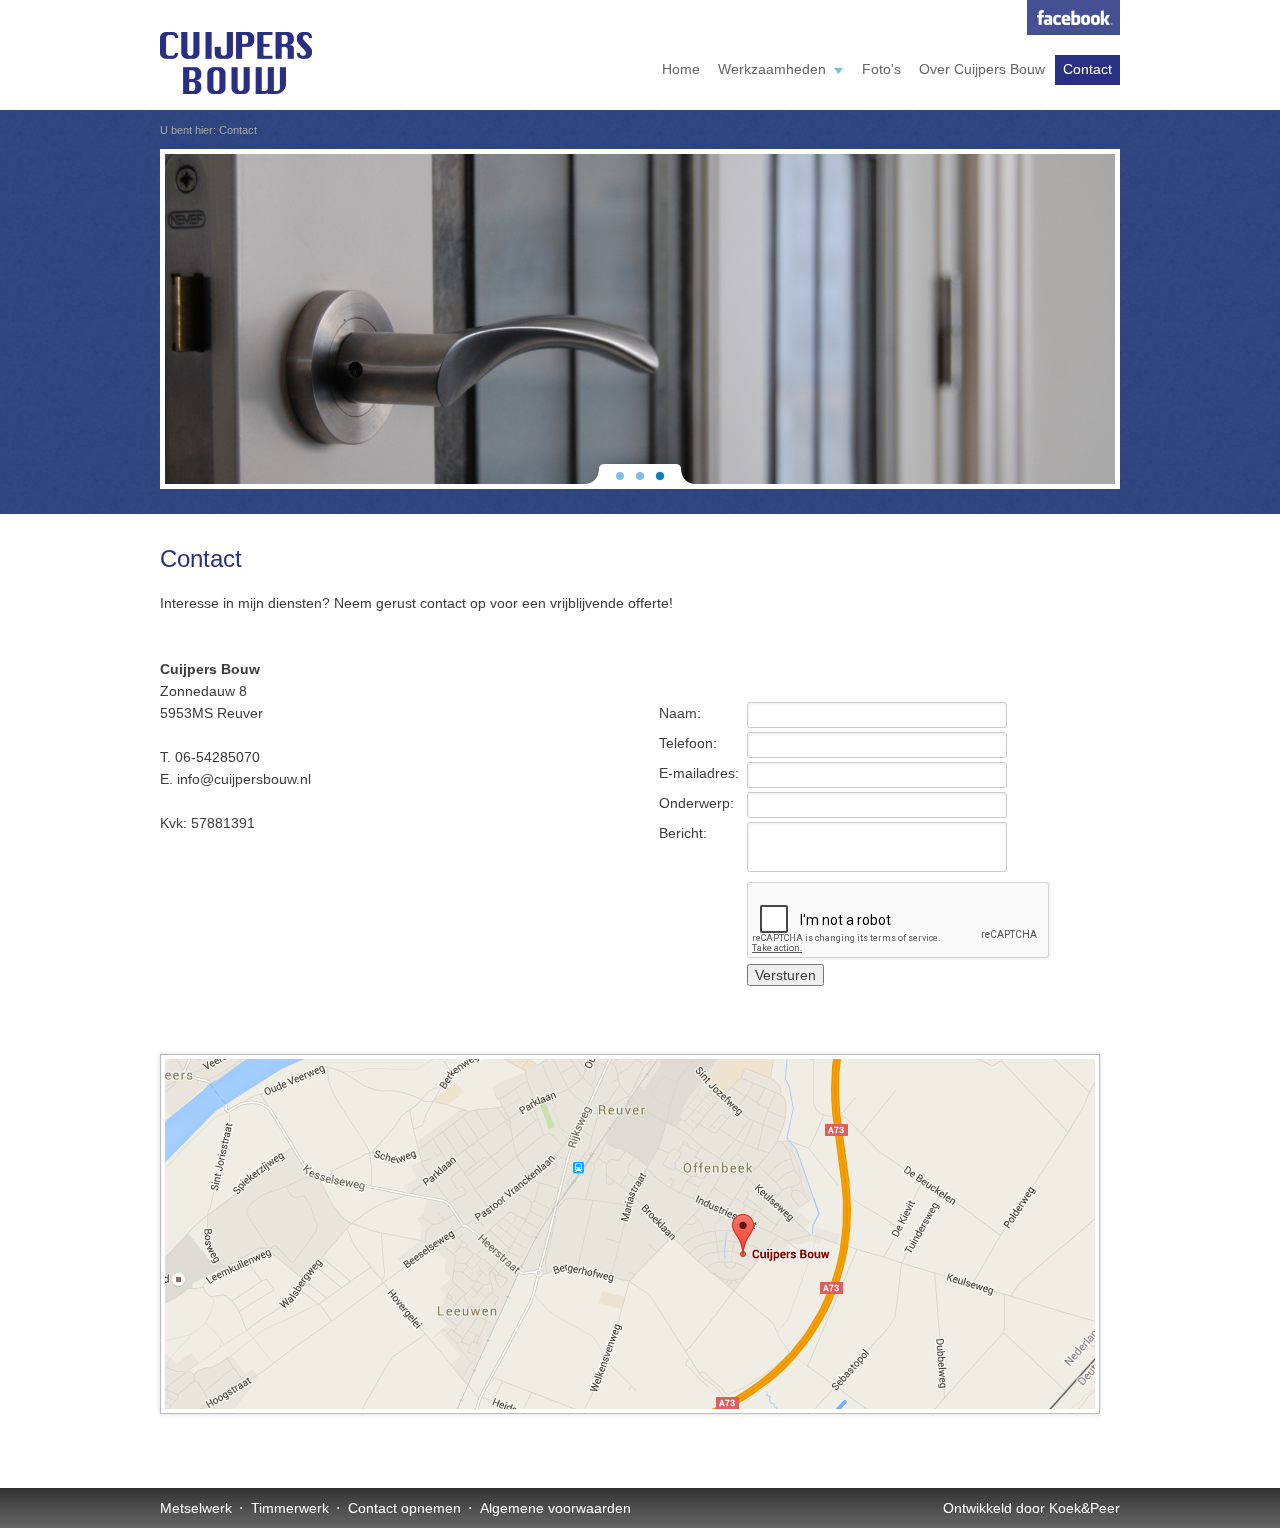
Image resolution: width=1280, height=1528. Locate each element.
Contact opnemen (404, 1508)
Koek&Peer (1084, 1508)
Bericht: (683, 833)
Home (681, 69)
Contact (1087, 69)
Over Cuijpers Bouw (982, 69)
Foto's (881, 69)
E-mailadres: (699, 773)
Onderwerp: (696, 803)
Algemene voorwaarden (555, 1508)
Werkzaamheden (772, 69)
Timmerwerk (290, 1508)
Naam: (680, 713)
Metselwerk (196, 1508)
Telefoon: (688, 743)
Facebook (1073, 17)
